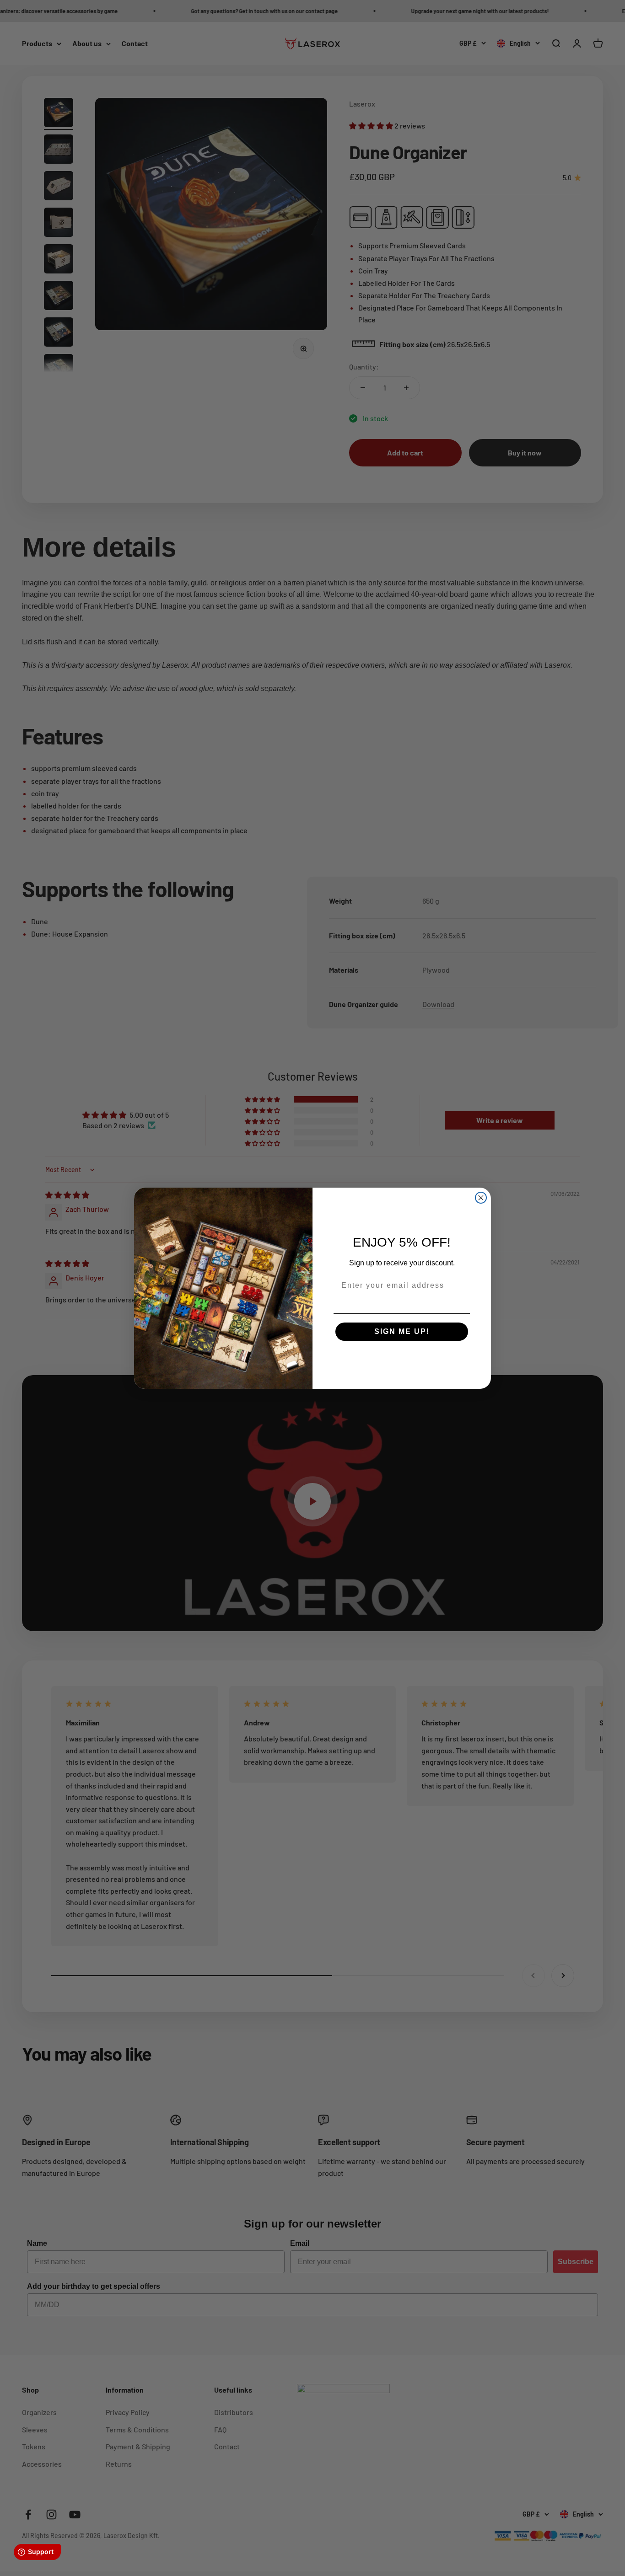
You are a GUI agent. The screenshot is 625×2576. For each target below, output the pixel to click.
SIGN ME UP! (402, 1331)
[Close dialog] (481, 1198)
